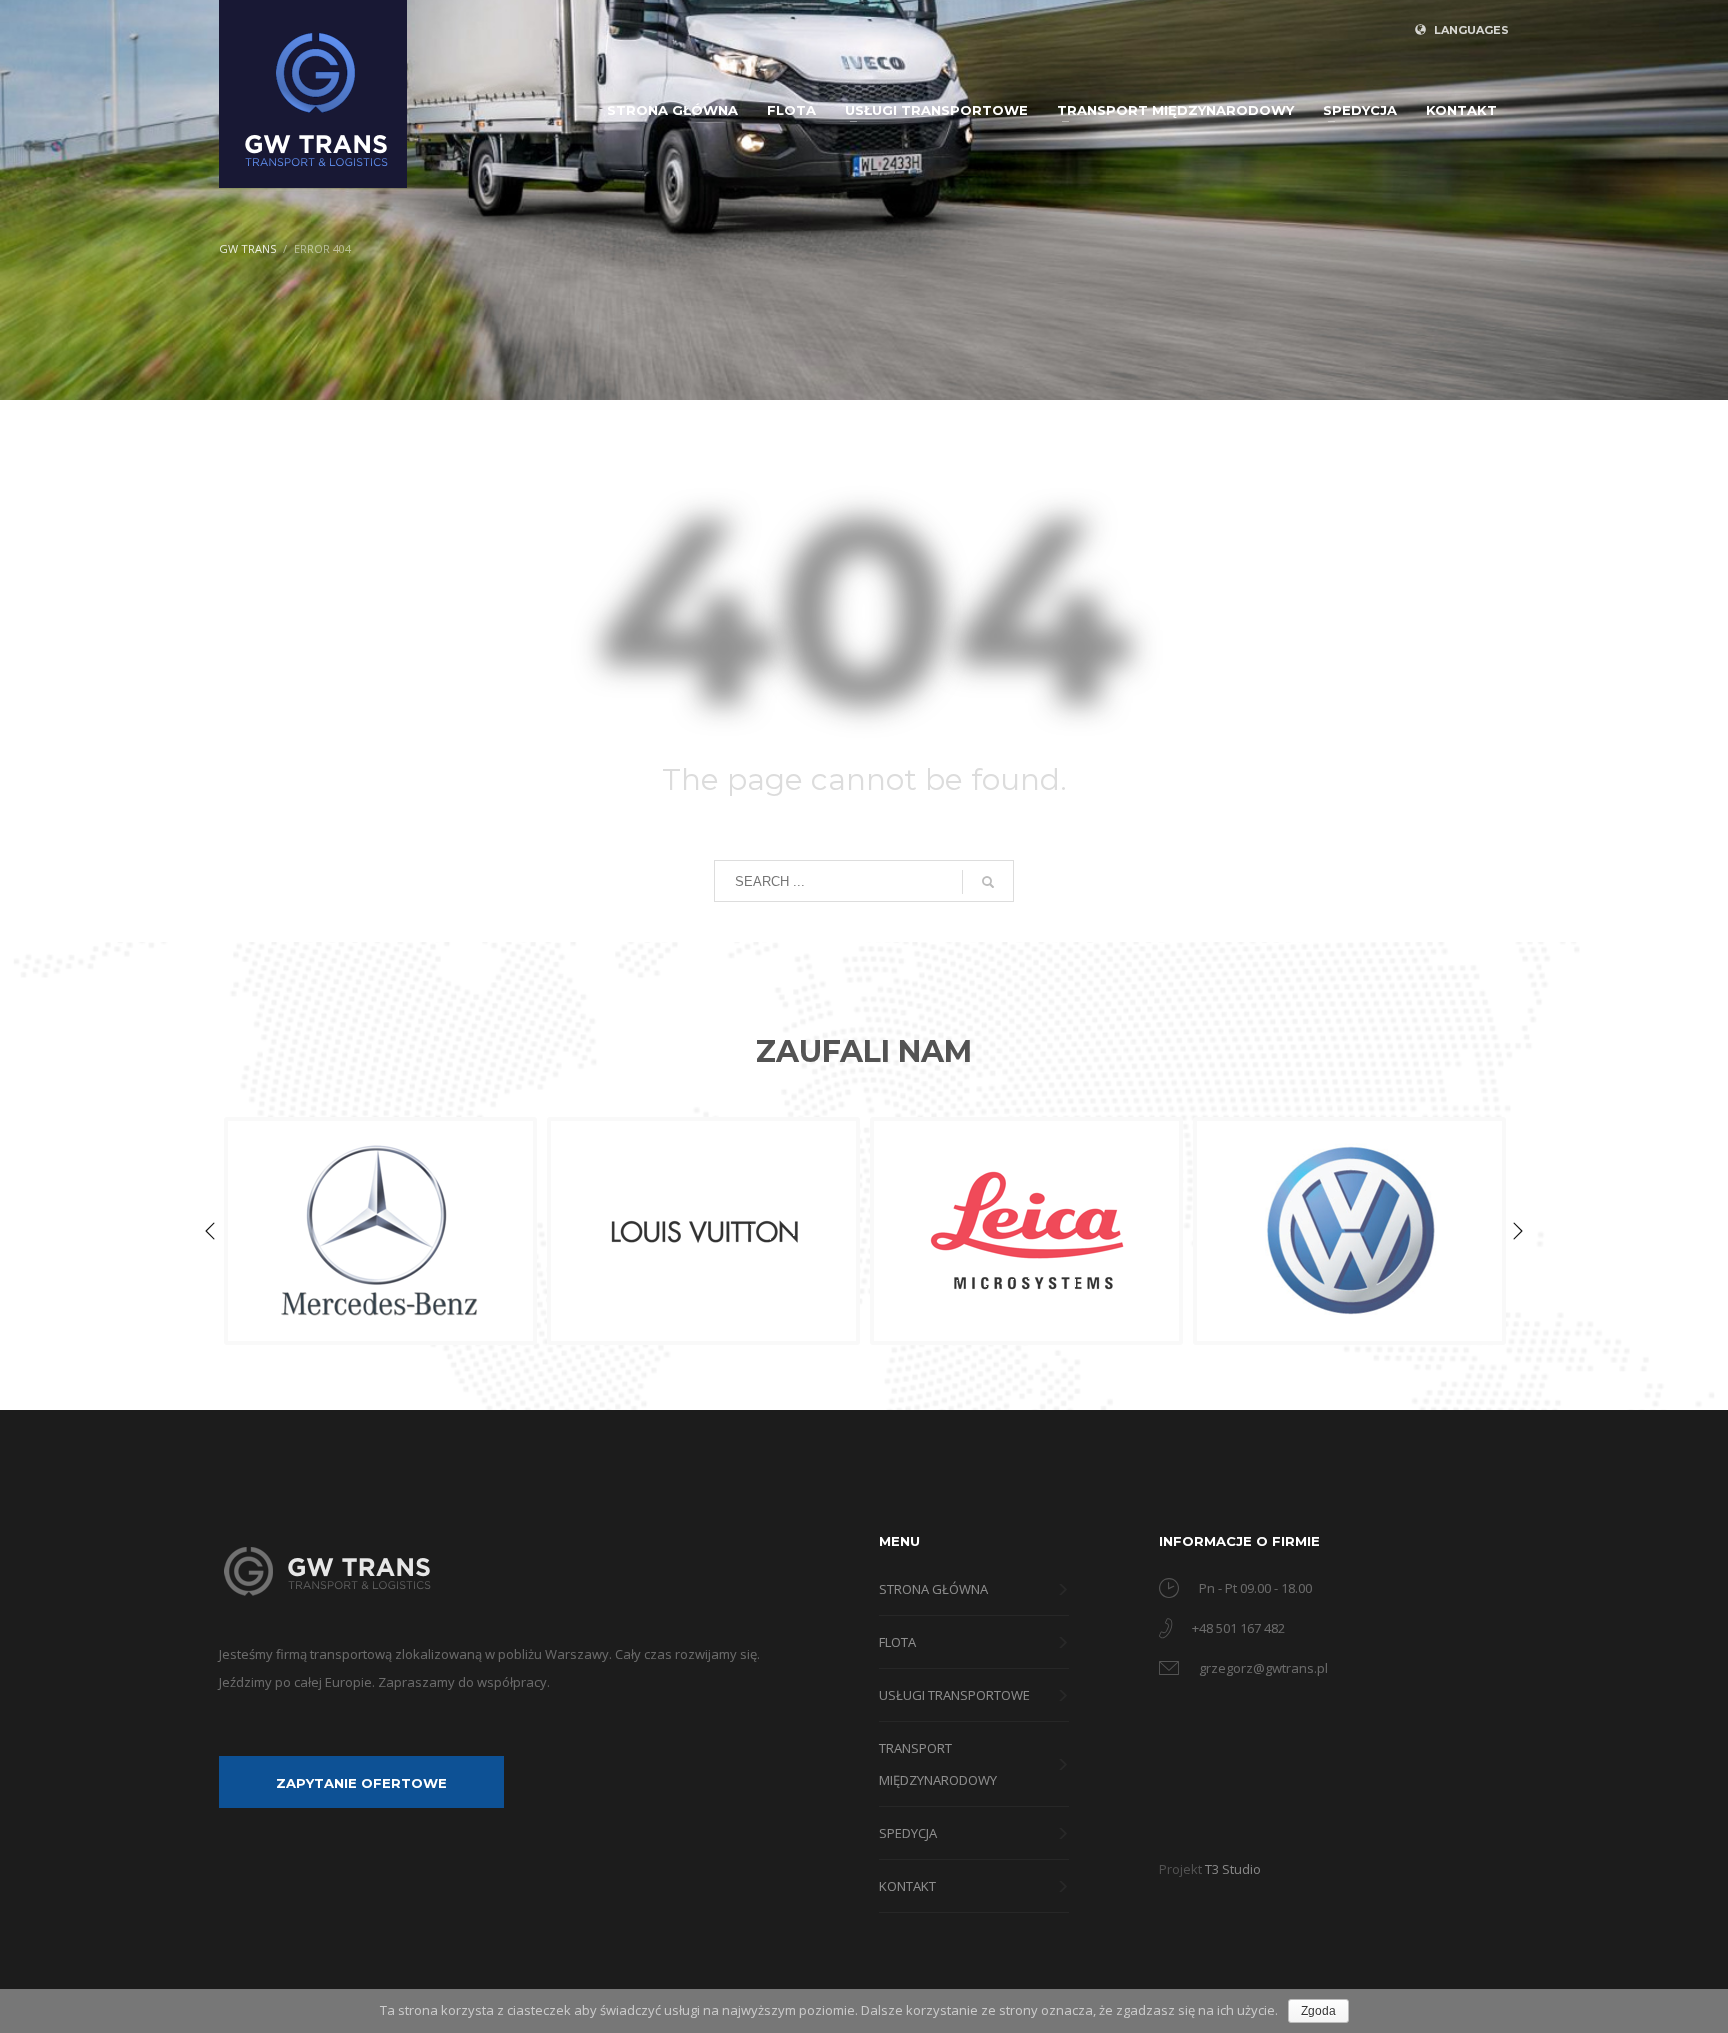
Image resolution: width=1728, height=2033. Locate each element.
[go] (988, 882)
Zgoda (1318, 2011)
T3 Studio (1233, 1869)
